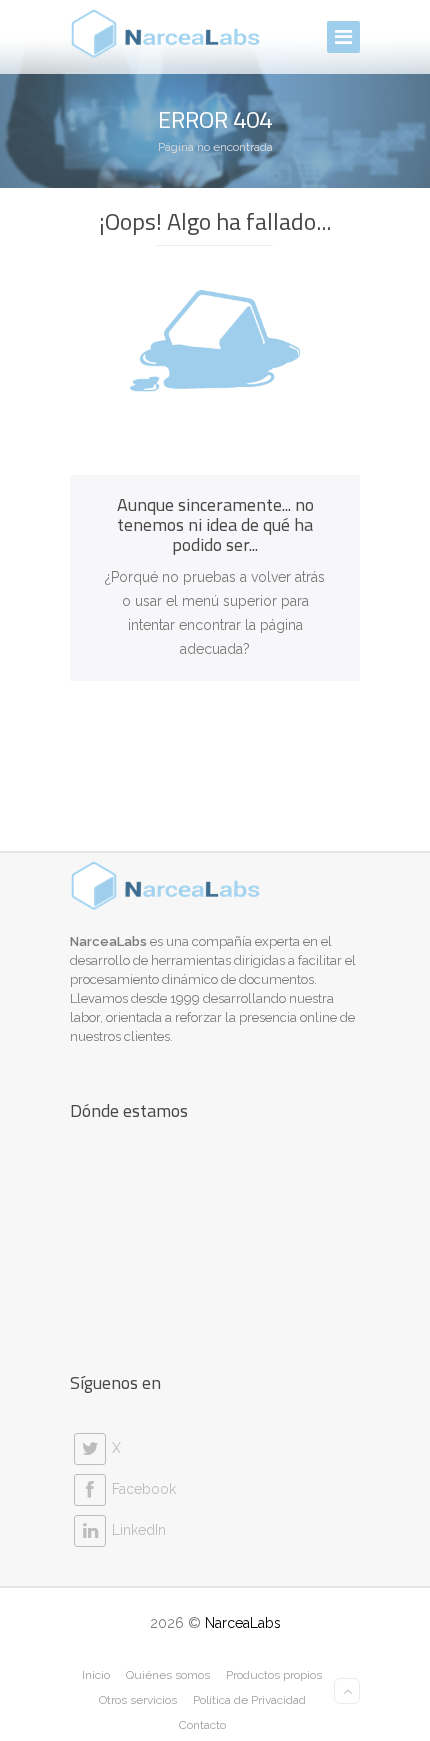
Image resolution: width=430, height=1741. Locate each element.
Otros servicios (138, 1700)
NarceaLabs (243, 1623)
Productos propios (274, 1675)
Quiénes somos (168, 1675)
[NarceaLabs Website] (166, 34)
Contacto (202, 1725)
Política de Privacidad (249, 1700)
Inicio (96, 1675)
